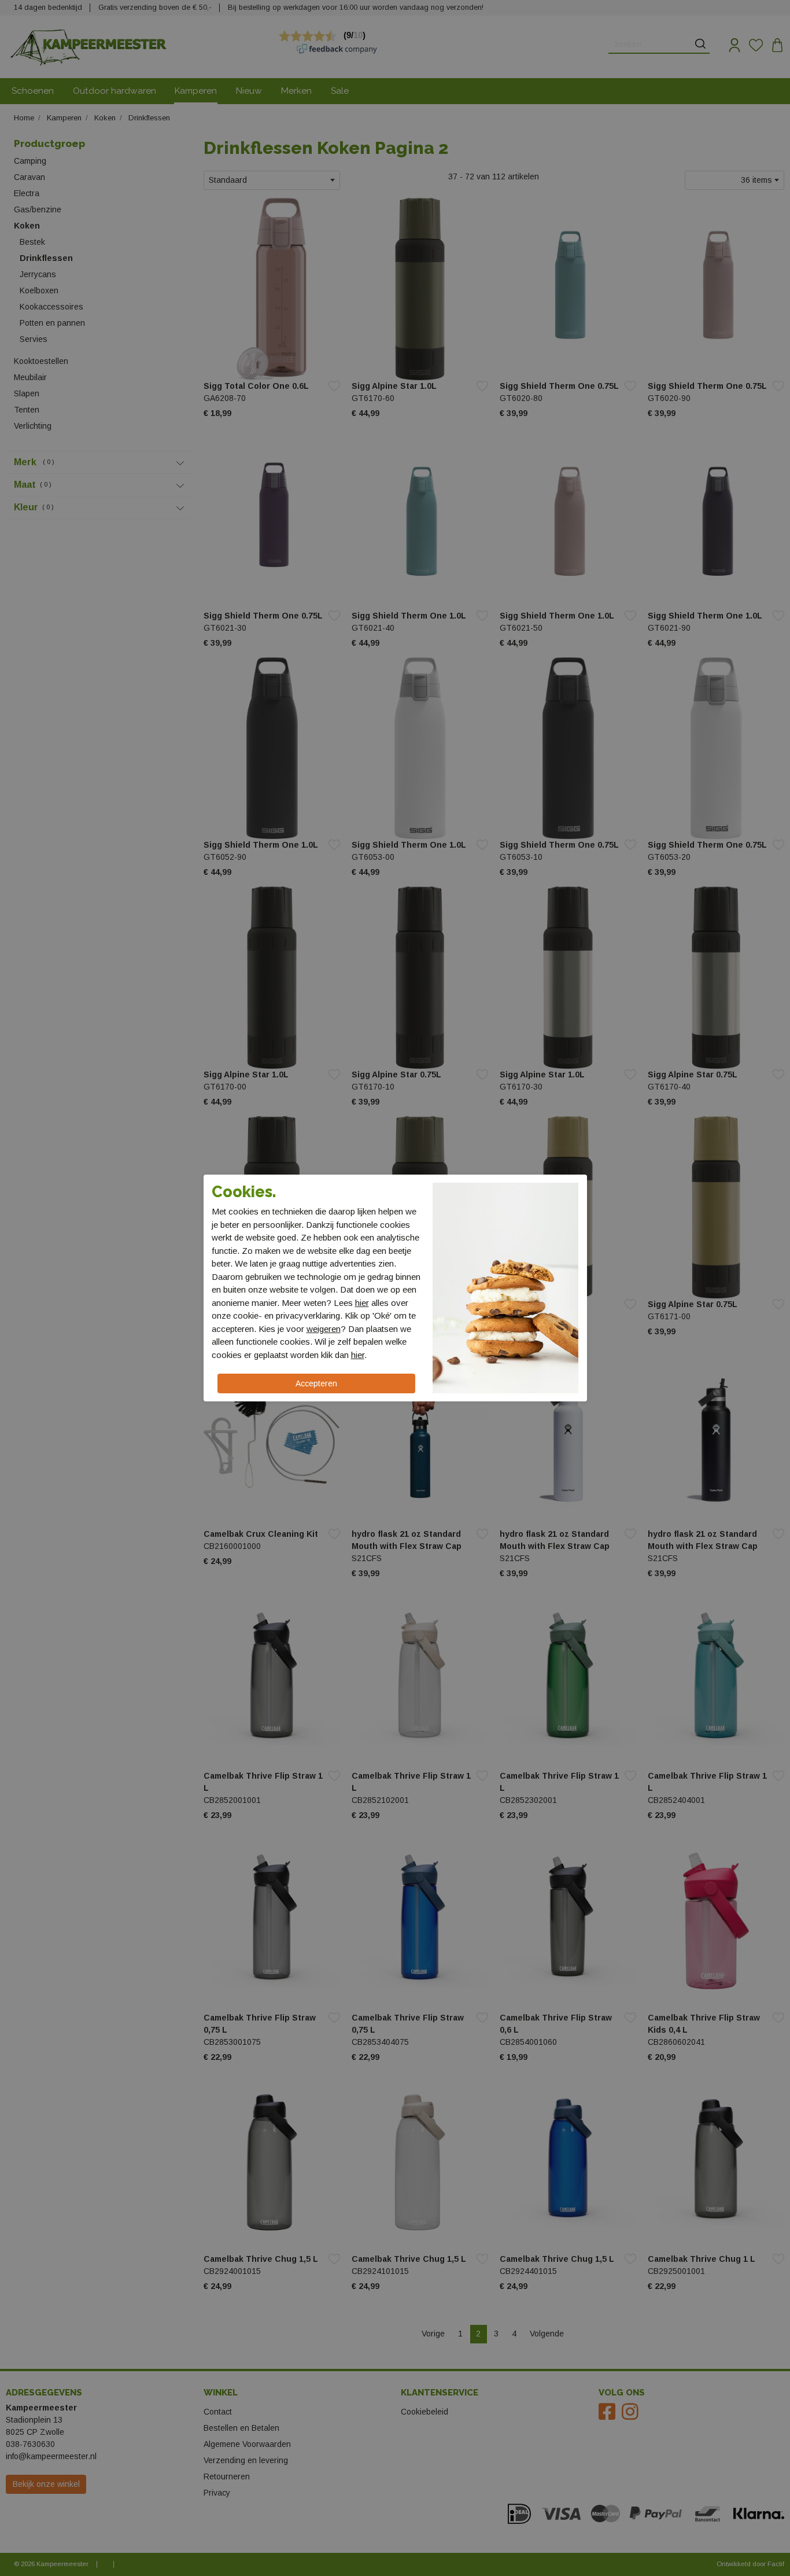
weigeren (324, 1329)
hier (362, 1303)
